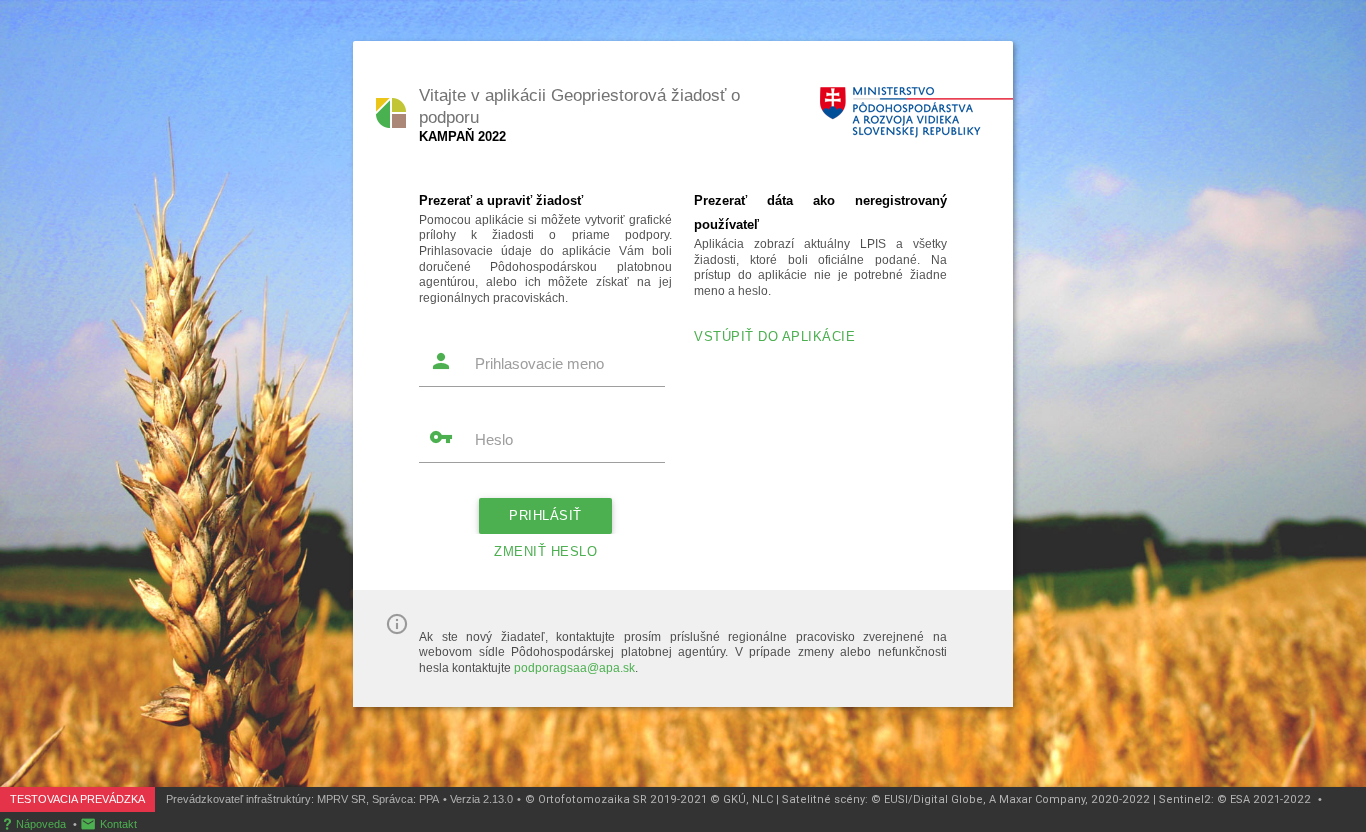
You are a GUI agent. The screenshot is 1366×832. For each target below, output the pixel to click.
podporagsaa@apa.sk (574, 668)
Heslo (494, 439)
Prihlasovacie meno (539, 363)
